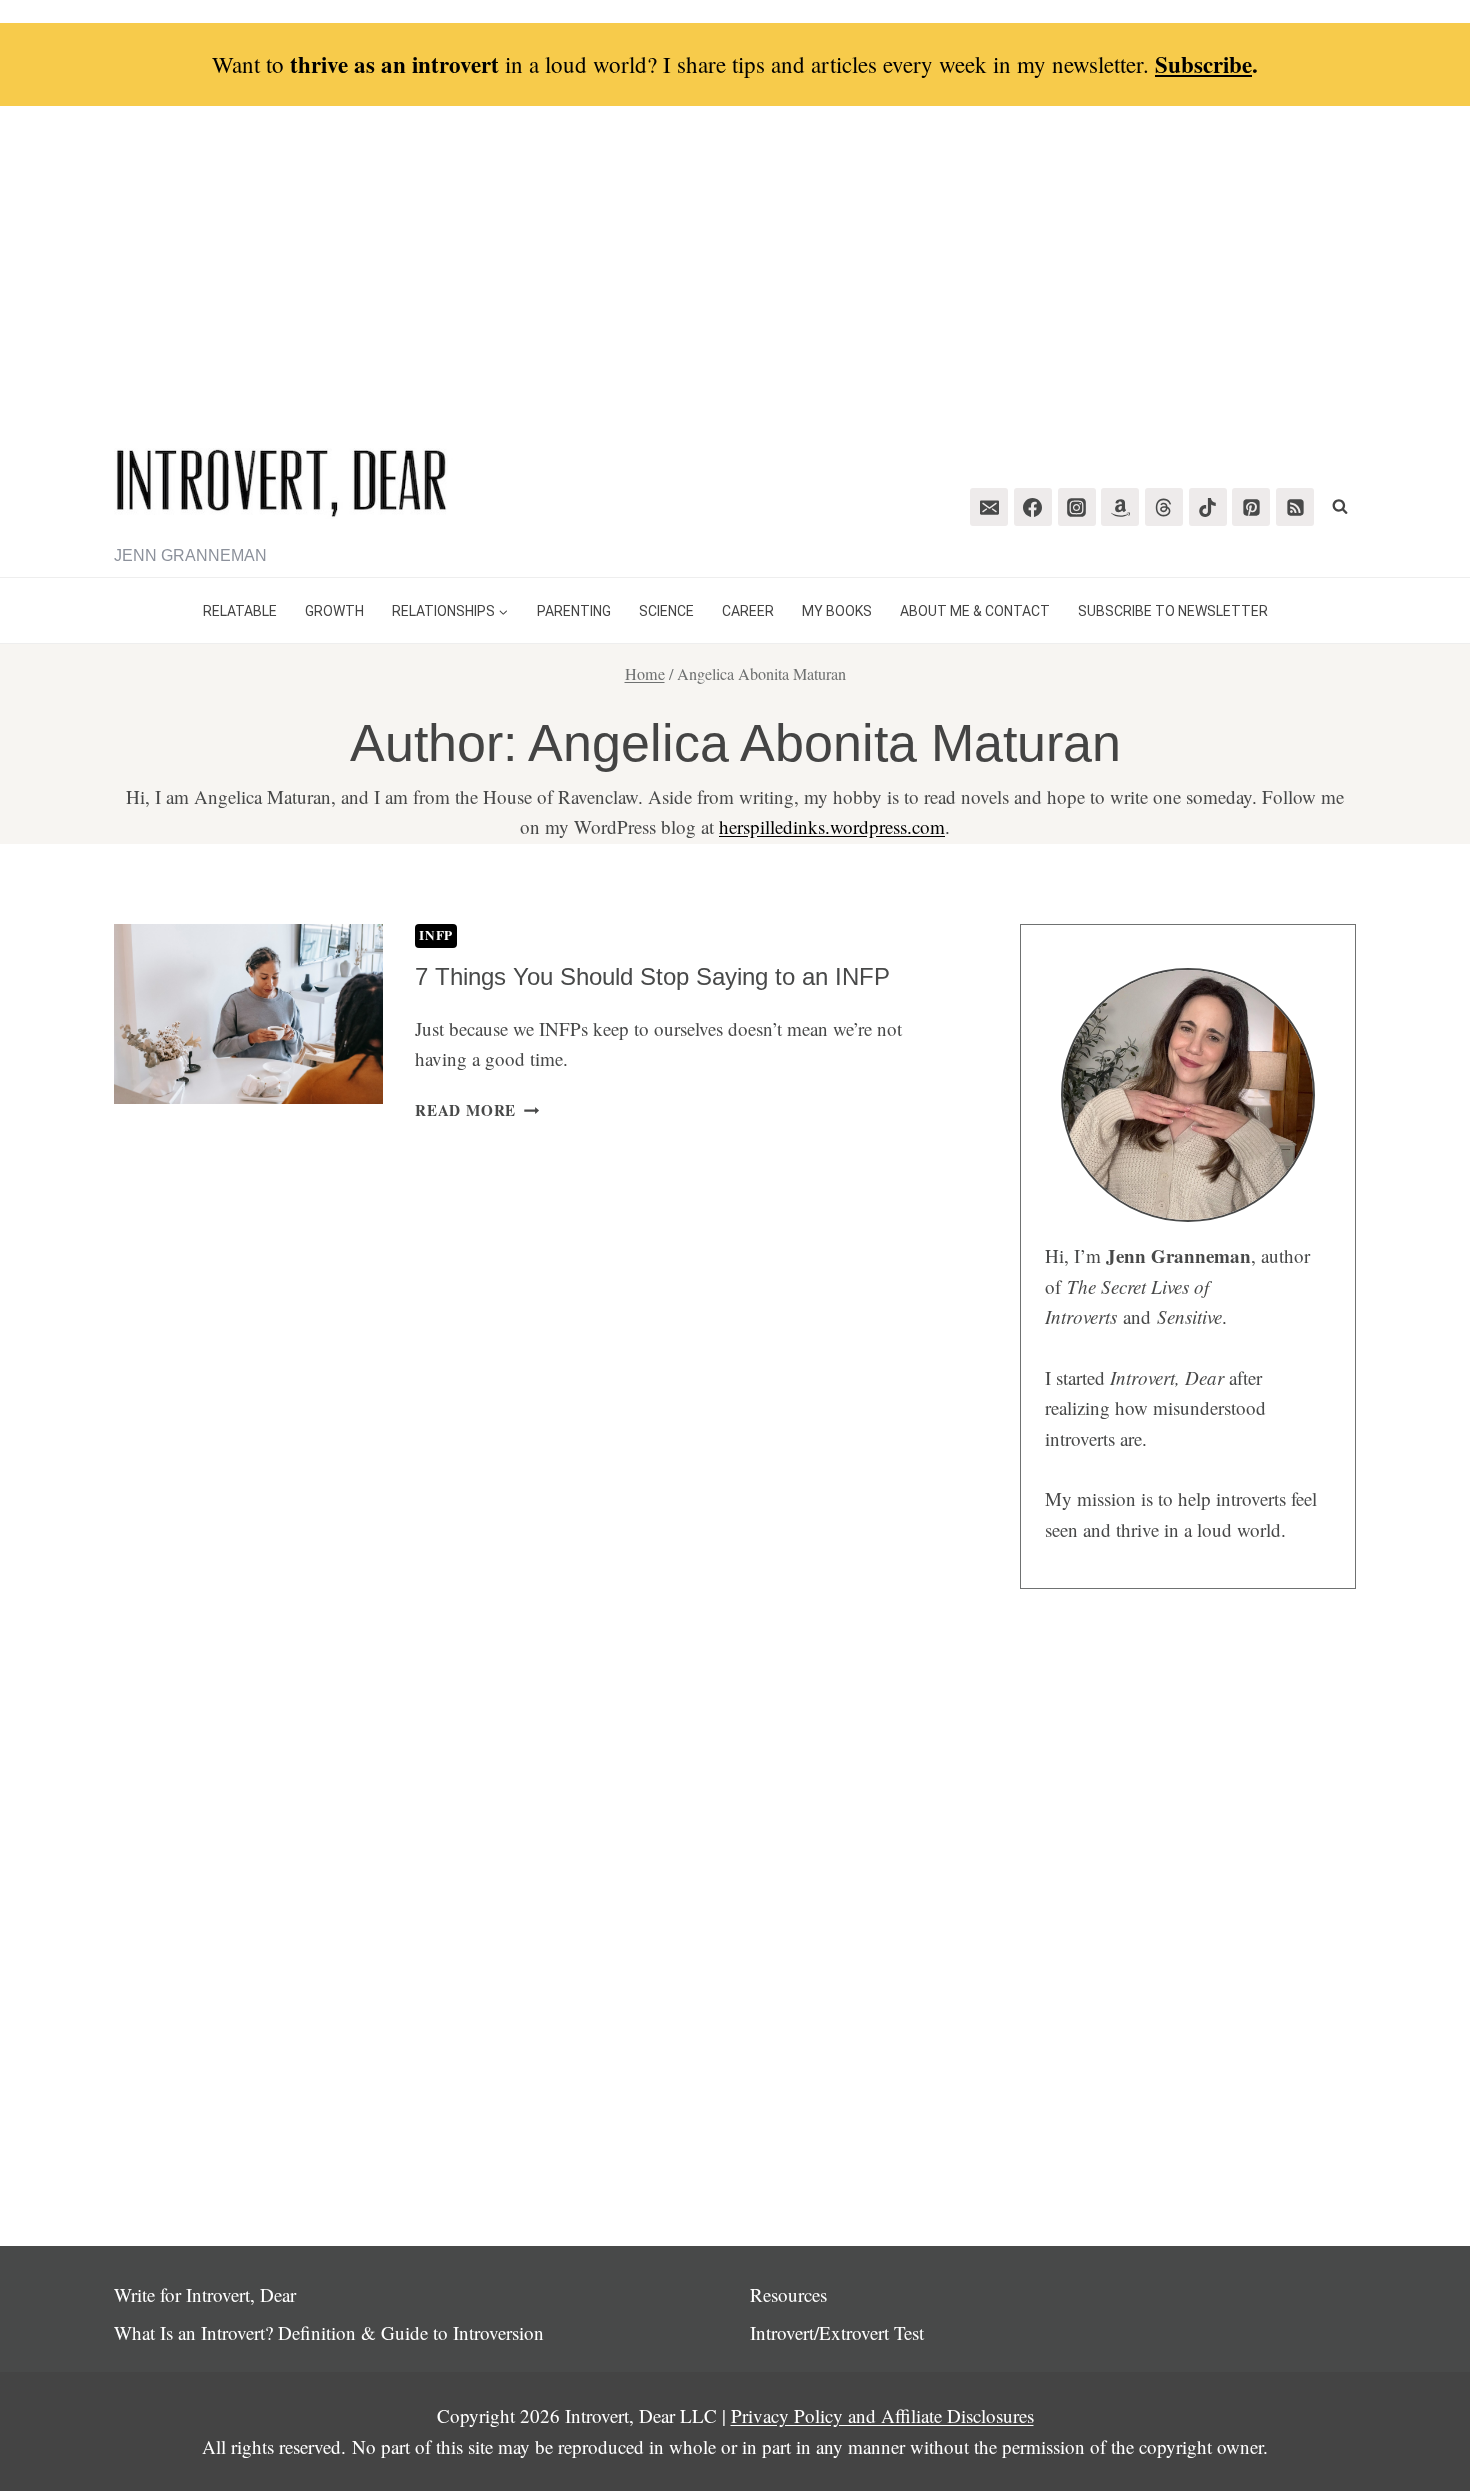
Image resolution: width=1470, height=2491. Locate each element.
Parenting (574, 611)
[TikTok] (1208, 507)
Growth (334, 611)
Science (666, 611)
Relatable (240, 611)
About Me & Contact (975, 611)
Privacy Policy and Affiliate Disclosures (882, 2415)
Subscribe (1203, 64)
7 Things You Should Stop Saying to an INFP (652, 976)
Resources (788, 2294)
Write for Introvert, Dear (205, 2294)
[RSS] (1295, 507)
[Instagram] (1077, 507)
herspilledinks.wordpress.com (832, 826)
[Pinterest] (1251, 507)
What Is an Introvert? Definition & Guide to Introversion (329, 2332)
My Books (837, 611)
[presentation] (248, 1013)
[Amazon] (1120, 507)
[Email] (989, 507)
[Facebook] (1033, 507)
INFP (436, 935)
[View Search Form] (1340, 507)
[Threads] (1164, 507)
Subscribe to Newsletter (1173, 611)
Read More (477, 1110)
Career (748, 611)
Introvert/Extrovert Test (837, 2332)
